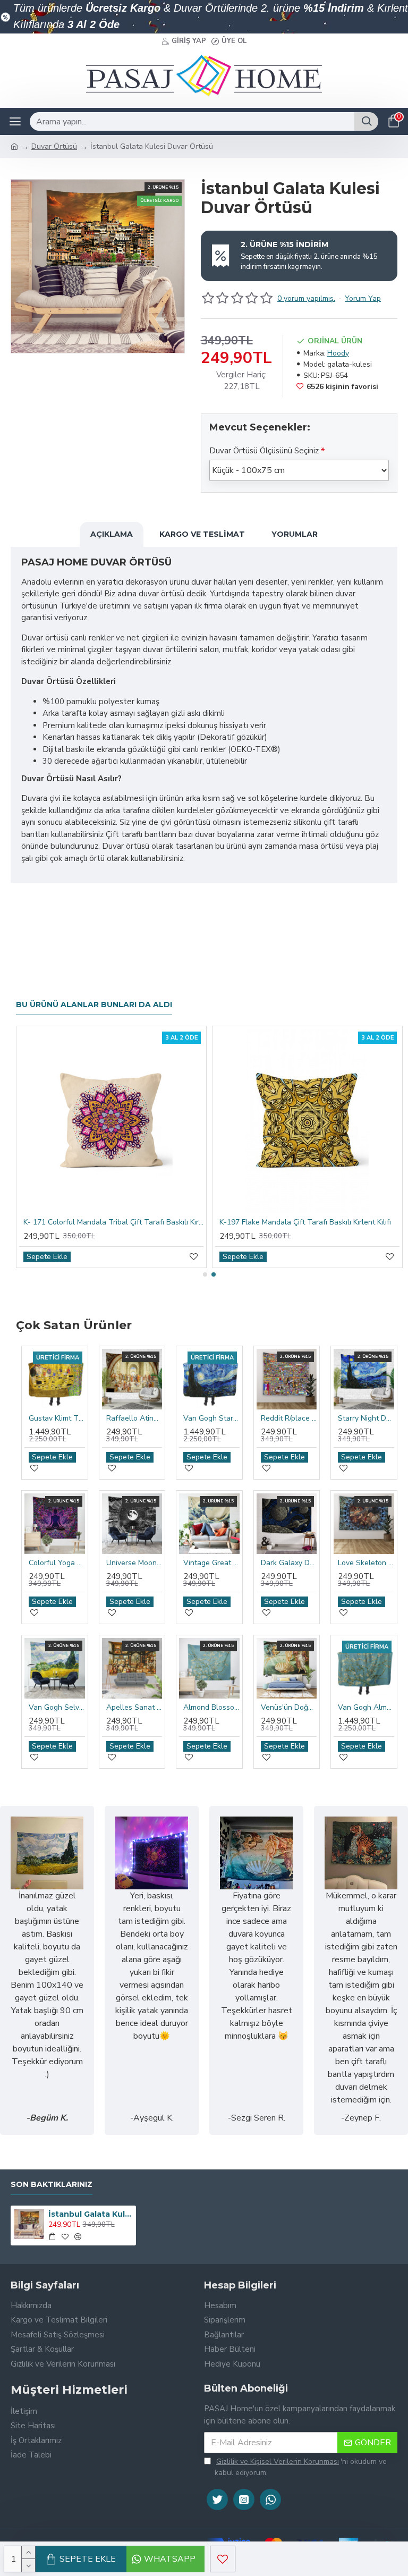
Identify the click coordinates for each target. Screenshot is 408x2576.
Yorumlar (295, 534)
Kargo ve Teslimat (202, 534)
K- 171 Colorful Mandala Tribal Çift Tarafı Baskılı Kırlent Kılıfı (113, 1222)
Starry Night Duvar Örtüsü (366, 1418)
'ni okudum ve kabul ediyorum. (301, 2467)
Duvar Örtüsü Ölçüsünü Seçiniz (264, 451)
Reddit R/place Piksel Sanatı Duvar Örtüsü (289, 1418)
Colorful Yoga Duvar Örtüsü (57, 1563)
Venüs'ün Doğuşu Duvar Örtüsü (289, 1708)
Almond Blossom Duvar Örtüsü (211, 1708)
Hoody (338, 353)
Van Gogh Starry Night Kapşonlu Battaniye (211, 1418)
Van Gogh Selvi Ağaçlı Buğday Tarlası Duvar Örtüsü (57, 1708)
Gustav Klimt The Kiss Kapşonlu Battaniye (57, 1418)
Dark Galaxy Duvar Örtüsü (289, 1563)
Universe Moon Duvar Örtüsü (134, 1563)
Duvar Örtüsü (54, 146)
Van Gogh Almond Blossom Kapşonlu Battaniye (366, 1708)
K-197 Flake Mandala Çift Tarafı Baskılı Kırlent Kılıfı (305, 1222)
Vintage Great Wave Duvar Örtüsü (211, 1563)
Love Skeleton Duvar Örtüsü (366, 1563)
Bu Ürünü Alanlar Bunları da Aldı (94, 1005)
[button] (205, 1274)
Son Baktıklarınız (52, 2185)
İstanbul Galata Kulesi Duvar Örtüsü (91, 2214)
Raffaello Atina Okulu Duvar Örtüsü (134, 1418)
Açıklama (112, 534)
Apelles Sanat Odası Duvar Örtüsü (134, 1708)
